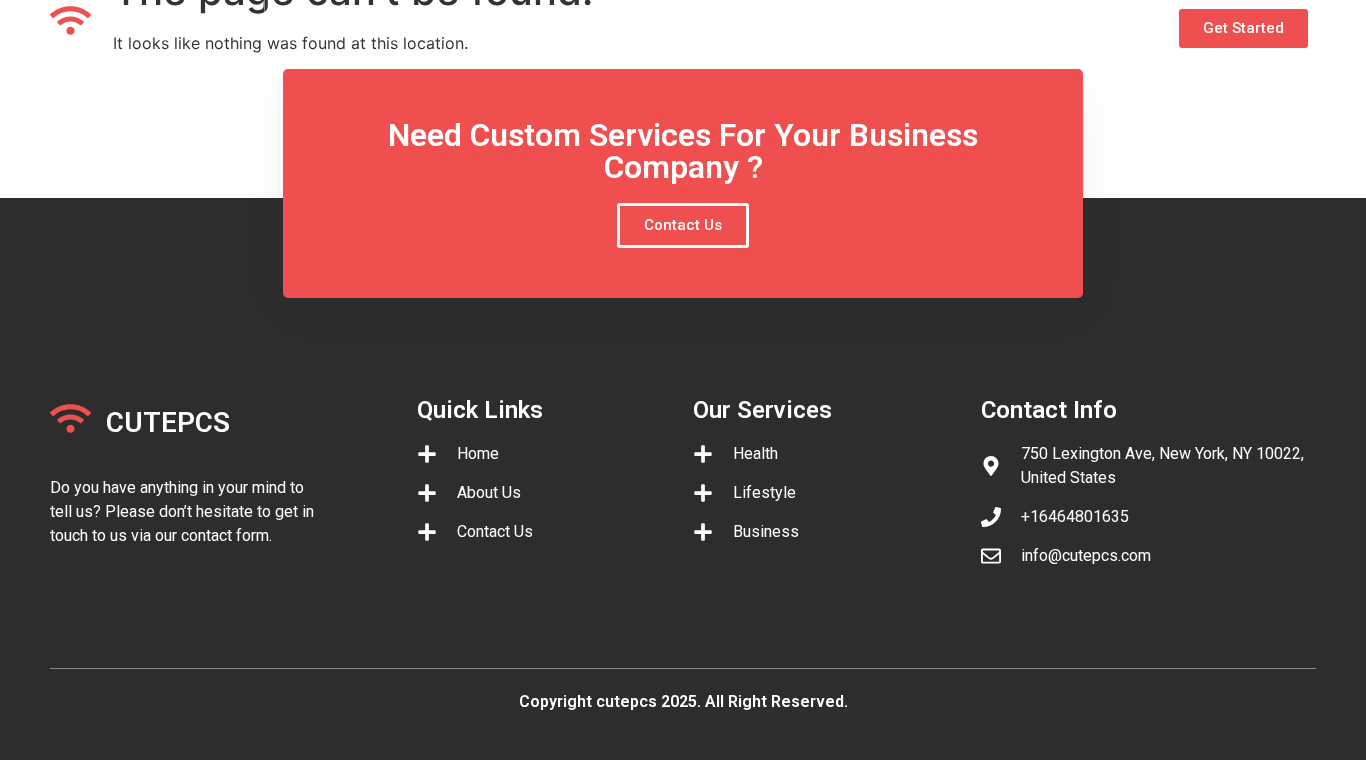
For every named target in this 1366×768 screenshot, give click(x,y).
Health (778, 22)
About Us (464, 22)
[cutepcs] (70, 20)
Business (573, 22)
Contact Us (885, 22)
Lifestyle (681, 22)
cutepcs (168, 24)
